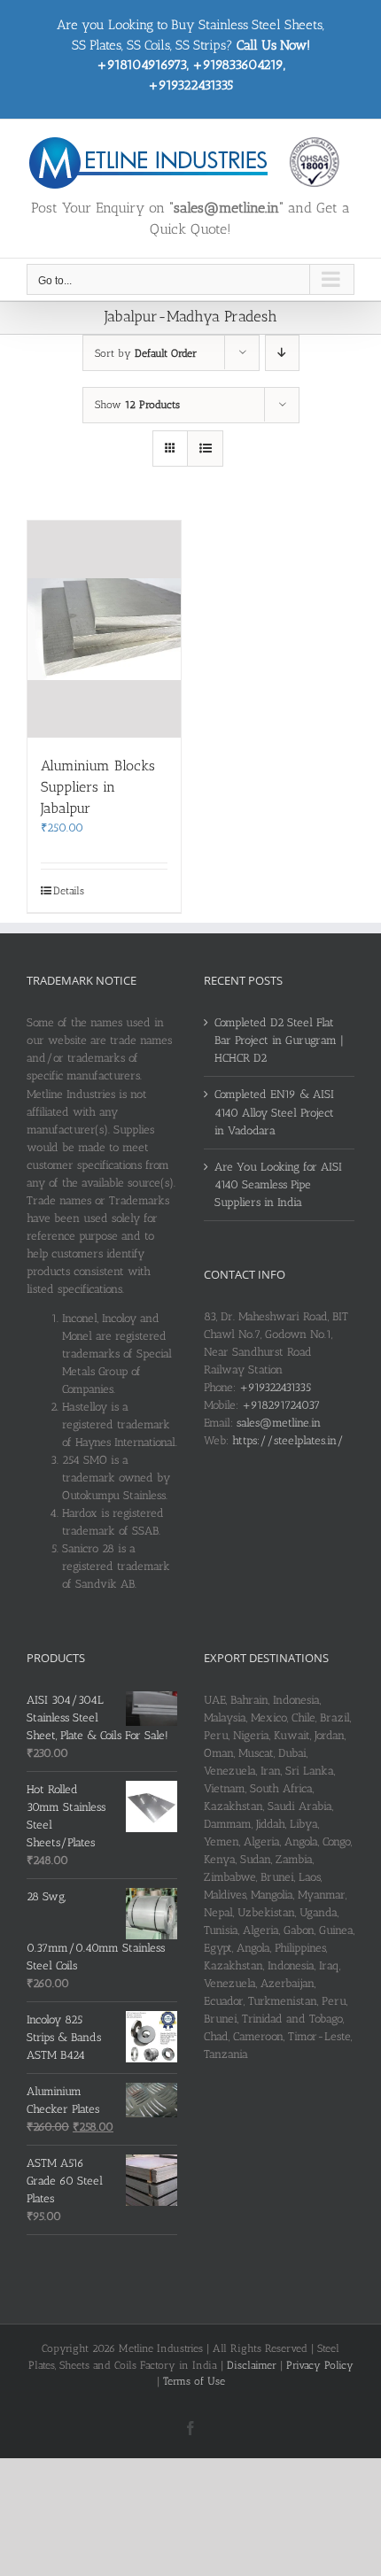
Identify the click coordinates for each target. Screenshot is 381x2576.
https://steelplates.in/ (288, 1440)
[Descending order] (282, 353)
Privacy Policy (320, 2365)
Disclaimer (252, 2365)
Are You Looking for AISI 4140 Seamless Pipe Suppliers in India (278, 1184)
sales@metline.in (279, 1423)
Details (69, 891)
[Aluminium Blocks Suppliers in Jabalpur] (104, 629)
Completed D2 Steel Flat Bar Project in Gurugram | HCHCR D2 (279, 1040)
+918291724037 (281, 1405)
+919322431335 (275, 1387)
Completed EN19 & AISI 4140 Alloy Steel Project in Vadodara (274, 1112)
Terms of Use (194, 2381)
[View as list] (205, 449)
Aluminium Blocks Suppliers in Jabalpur (98, 787)
